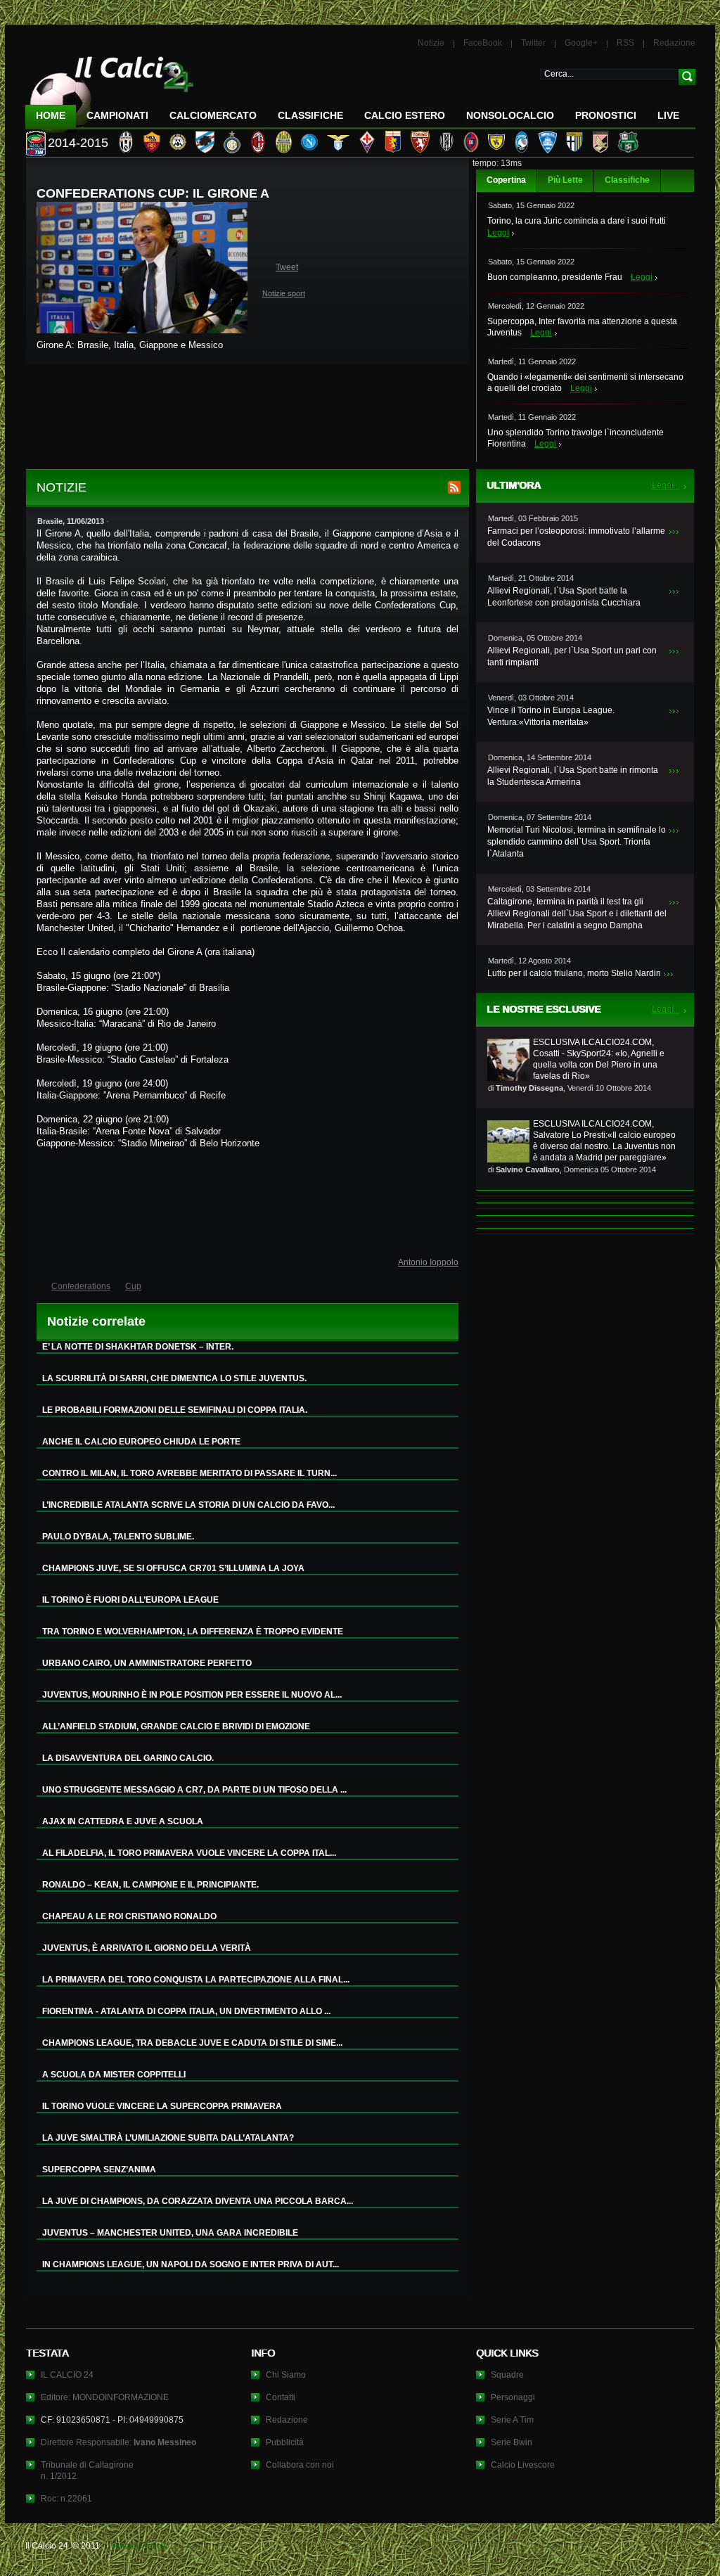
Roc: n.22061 (66, 2499)
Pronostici (606, 115)
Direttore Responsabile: (118, 2442)
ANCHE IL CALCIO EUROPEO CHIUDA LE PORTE (141, 1442)
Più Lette (565, 180)
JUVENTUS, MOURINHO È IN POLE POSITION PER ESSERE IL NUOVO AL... (192, 1695)
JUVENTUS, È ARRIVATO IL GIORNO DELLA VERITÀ (147, 1948)
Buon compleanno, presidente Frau (555, 277)
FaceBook (483, 43)
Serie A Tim (512, 2420)
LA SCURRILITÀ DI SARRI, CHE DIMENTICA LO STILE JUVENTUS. (174, 1378)
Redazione (674, 43)
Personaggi (513, 2397)
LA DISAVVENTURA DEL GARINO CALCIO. (128, 1758)
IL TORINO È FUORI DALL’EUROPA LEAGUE (130, 1600)
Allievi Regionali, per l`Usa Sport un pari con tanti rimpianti (572, 656)
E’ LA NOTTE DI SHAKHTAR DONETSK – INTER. (138, 1347)
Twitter (533, 43)
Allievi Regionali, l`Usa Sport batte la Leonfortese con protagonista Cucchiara (564, 597)
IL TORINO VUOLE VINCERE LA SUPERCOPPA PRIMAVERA (162, 2106)
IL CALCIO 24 (67, 2375)
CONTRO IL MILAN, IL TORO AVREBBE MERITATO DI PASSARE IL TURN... (189, 1473)
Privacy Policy (139, 2546)
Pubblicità (285, 2442)
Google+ (581, 43)
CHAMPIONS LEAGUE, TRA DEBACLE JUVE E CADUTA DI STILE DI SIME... (192, 2043)
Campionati (117, 115)
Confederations (81, 1286)
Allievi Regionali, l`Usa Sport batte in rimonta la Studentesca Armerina (573, 776)
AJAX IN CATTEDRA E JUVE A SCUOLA (123, 1821)
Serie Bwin (512, 2442)
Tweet (287, 267)
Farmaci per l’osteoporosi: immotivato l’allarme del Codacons (576, 537)
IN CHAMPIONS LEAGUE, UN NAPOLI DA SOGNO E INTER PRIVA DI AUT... (191, 2264)
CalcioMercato (213, 115)
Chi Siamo (286, 2375)
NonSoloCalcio (510, 115)
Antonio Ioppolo (428, 1262)
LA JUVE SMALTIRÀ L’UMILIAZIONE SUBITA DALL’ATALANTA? (168, 2138)
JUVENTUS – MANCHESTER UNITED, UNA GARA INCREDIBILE (170, 2233)
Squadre (507, 2375)
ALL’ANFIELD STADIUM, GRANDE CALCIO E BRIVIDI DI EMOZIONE (176, 1726)
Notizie (431, 43)
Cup (133, 1286)
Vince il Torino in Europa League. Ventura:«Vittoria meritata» (551, 716)
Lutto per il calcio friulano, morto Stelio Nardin (574, 973)
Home (51, 115)
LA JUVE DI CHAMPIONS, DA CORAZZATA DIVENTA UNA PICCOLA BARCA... (198, 2201)
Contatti (281, 2397)
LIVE (668, 115)
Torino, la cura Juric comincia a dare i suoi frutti (577, 221)
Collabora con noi (300, 2465)
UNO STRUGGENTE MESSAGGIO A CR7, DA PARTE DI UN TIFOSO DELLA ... (194, 1790)
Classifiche (627, 180)
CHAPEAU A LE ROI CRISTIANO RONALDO (129, 1916)
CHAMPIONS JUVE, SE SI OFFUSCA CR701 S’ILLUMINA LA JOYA (173, 1568)
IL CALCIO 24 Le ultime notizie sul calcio (110, 89)
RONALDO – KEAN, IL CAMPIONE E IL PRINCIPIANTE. (150, 1885)
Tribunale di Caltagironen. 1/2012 (87, 2471)
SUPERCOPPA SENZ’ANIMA (99, 2170)
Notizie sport (284, 293)
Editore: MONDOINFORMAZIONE (105, 2397)
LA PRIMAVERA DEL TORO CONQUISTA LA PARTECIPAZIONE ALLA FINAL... (196, 1980)
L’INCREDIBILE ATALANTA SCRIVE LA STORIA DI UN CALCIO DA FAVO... (188, 1505)
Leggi (498, 233)
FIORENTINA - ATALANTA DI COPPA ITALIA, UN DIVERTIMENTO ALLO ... (186, 2011)
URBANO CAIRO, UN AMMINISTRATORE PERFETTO (147, 1663)
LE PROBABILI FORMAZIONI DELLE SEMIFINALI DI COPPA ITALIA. (175, 1410)
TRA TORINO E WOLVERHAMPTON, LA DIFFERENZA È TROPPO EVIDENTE (193, 1632)
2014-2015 (78, 143)
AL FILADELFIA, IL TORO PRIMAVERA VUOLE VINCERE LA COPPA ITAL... (189, 1853)
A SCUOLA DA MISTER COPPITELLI (114, 2075)
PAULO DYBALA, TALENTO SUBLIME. (118, 1537)
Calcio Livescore (523, 2465)
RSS (625, 43)
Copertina (506, 180)
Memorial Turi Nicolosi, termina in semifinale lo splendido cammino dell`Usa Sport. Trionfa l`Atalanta (577, 842)
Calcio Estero (405, 115)
